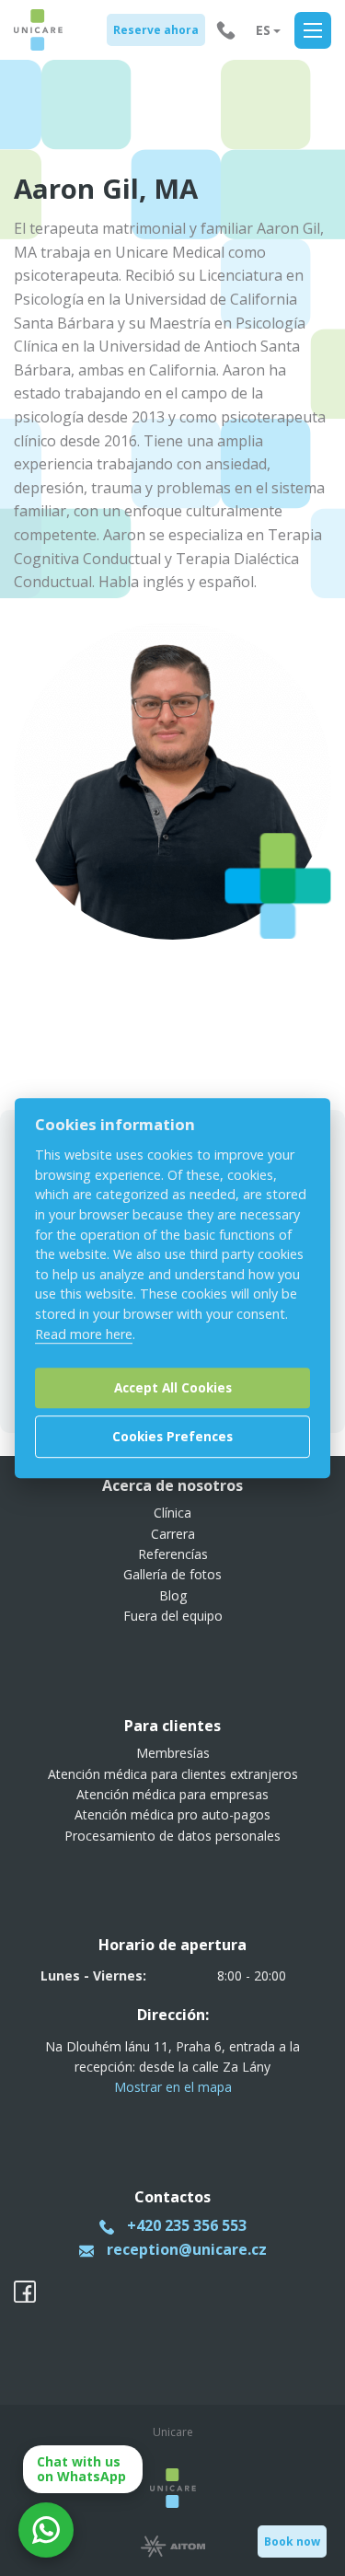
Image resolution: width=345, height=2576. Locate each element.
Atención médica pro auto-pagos (172, 1814)
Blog (173, 1595)
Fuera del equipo (173, 1616)
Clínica (172, 1513)
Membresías (173, 1753)
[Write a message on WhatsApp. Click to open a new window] (46, 2530)
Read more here (84, 1334)
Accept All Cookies (173, 1387)
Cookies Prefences (172, 1436)
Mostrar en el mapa (173, 2087)
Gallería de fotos (172, 1574)
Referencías (173, 1554)
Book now (292, 2541)
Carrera (173, 1534)
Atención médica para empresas (172, 1794)
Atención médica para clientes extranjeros (173, 1774)
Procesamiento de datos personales (172, 1836)
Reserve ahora (156, 30)
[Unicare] (38, 30)
